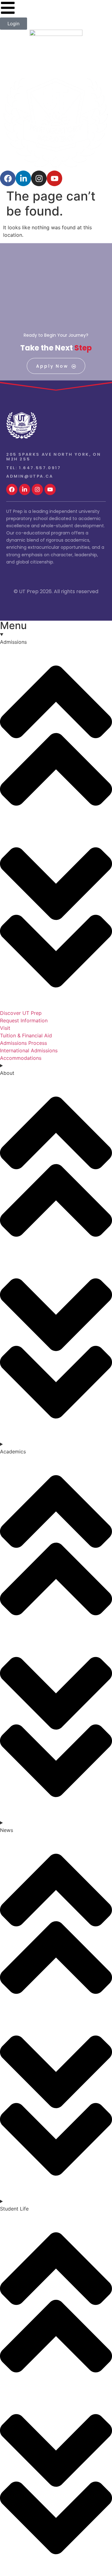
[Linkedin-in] (23, 178)
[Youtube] (54, 178)
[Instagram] (39, 178)
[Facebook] (8, 178)
